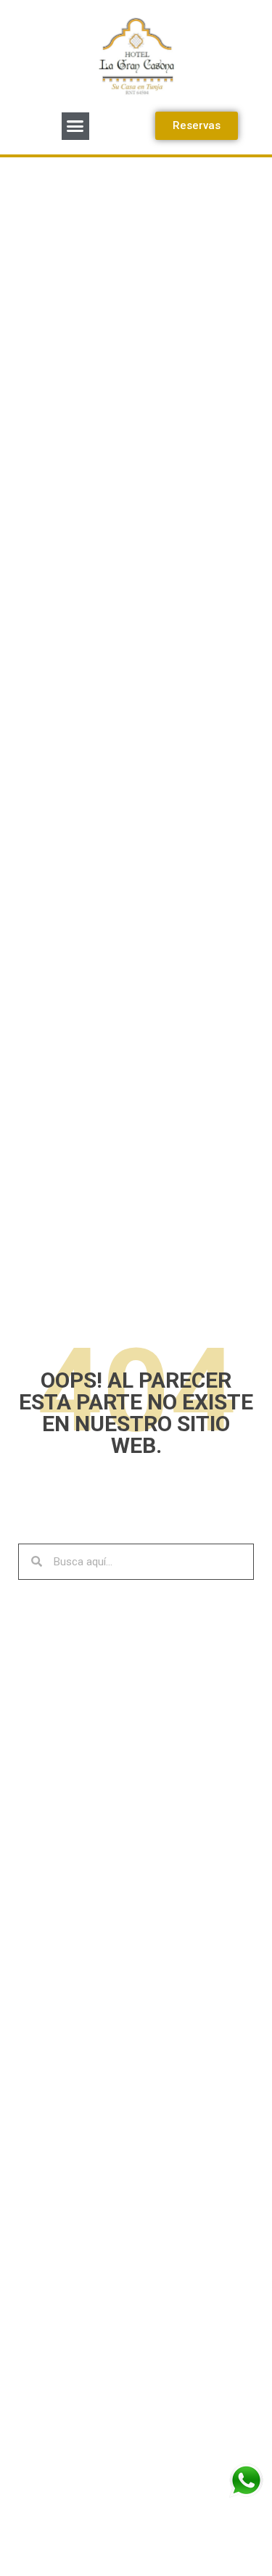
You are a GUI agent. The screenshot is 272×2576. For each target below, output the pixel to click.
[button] (75, 126)
